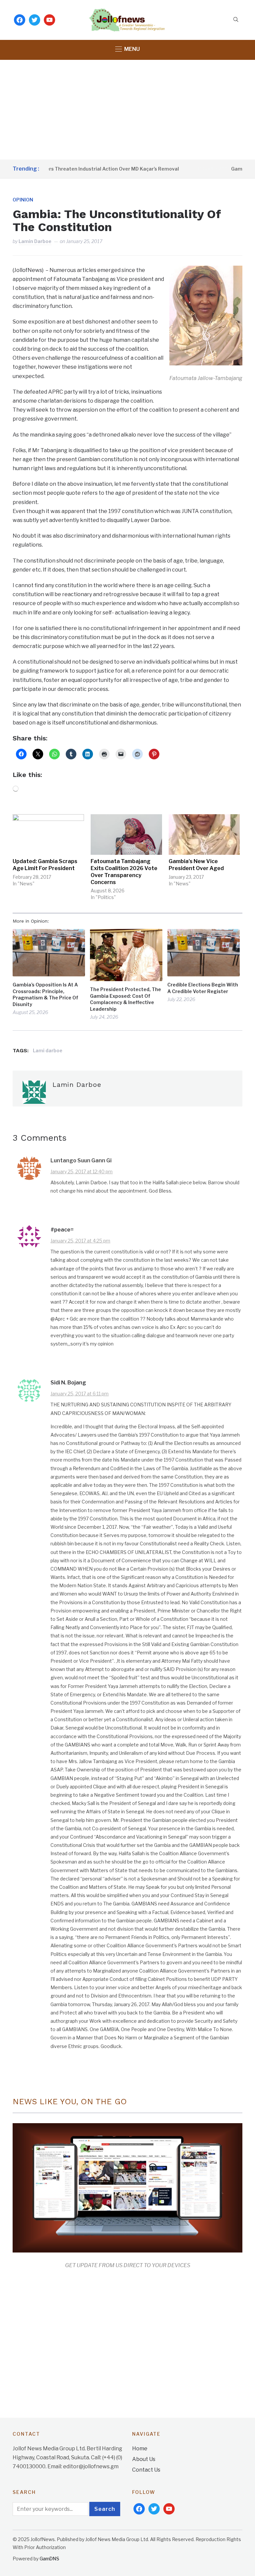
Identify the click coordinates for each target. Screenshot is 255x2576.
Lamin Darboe (35, 241)
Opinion (23, 200)
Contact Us (146, 2470)
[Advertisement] (127, 110)
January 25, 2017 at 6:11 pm (80, 1394)
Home (140, 2448)
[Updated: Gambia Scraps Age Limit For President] (48, 835)
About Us (144, 2459)
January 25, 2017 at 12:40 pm (82, 1171)
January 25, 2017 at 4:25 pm (80, 1241)
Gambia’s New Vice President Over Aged (196, 865)
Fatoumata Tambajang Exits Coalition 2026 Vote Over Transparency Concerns (124, 872)
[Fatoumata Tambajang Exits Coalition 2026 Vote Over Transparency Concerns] (126, 835)
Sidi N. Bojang (68, 1383)
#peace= (62, 1230)
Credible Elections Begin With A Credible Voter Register (203, 988)
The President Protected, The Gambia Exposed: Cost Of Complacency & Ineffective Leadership (126, 999)
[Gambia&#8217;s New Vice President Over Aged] (204, 835)
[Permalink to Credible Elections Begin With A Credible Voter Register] (204, 953)
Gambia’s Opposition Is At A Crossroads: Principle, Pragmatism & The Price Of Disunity (45, 994)
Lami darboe (48, 1050)
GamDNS (49, 2559)
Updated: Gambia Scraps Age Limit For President (45, 865)
